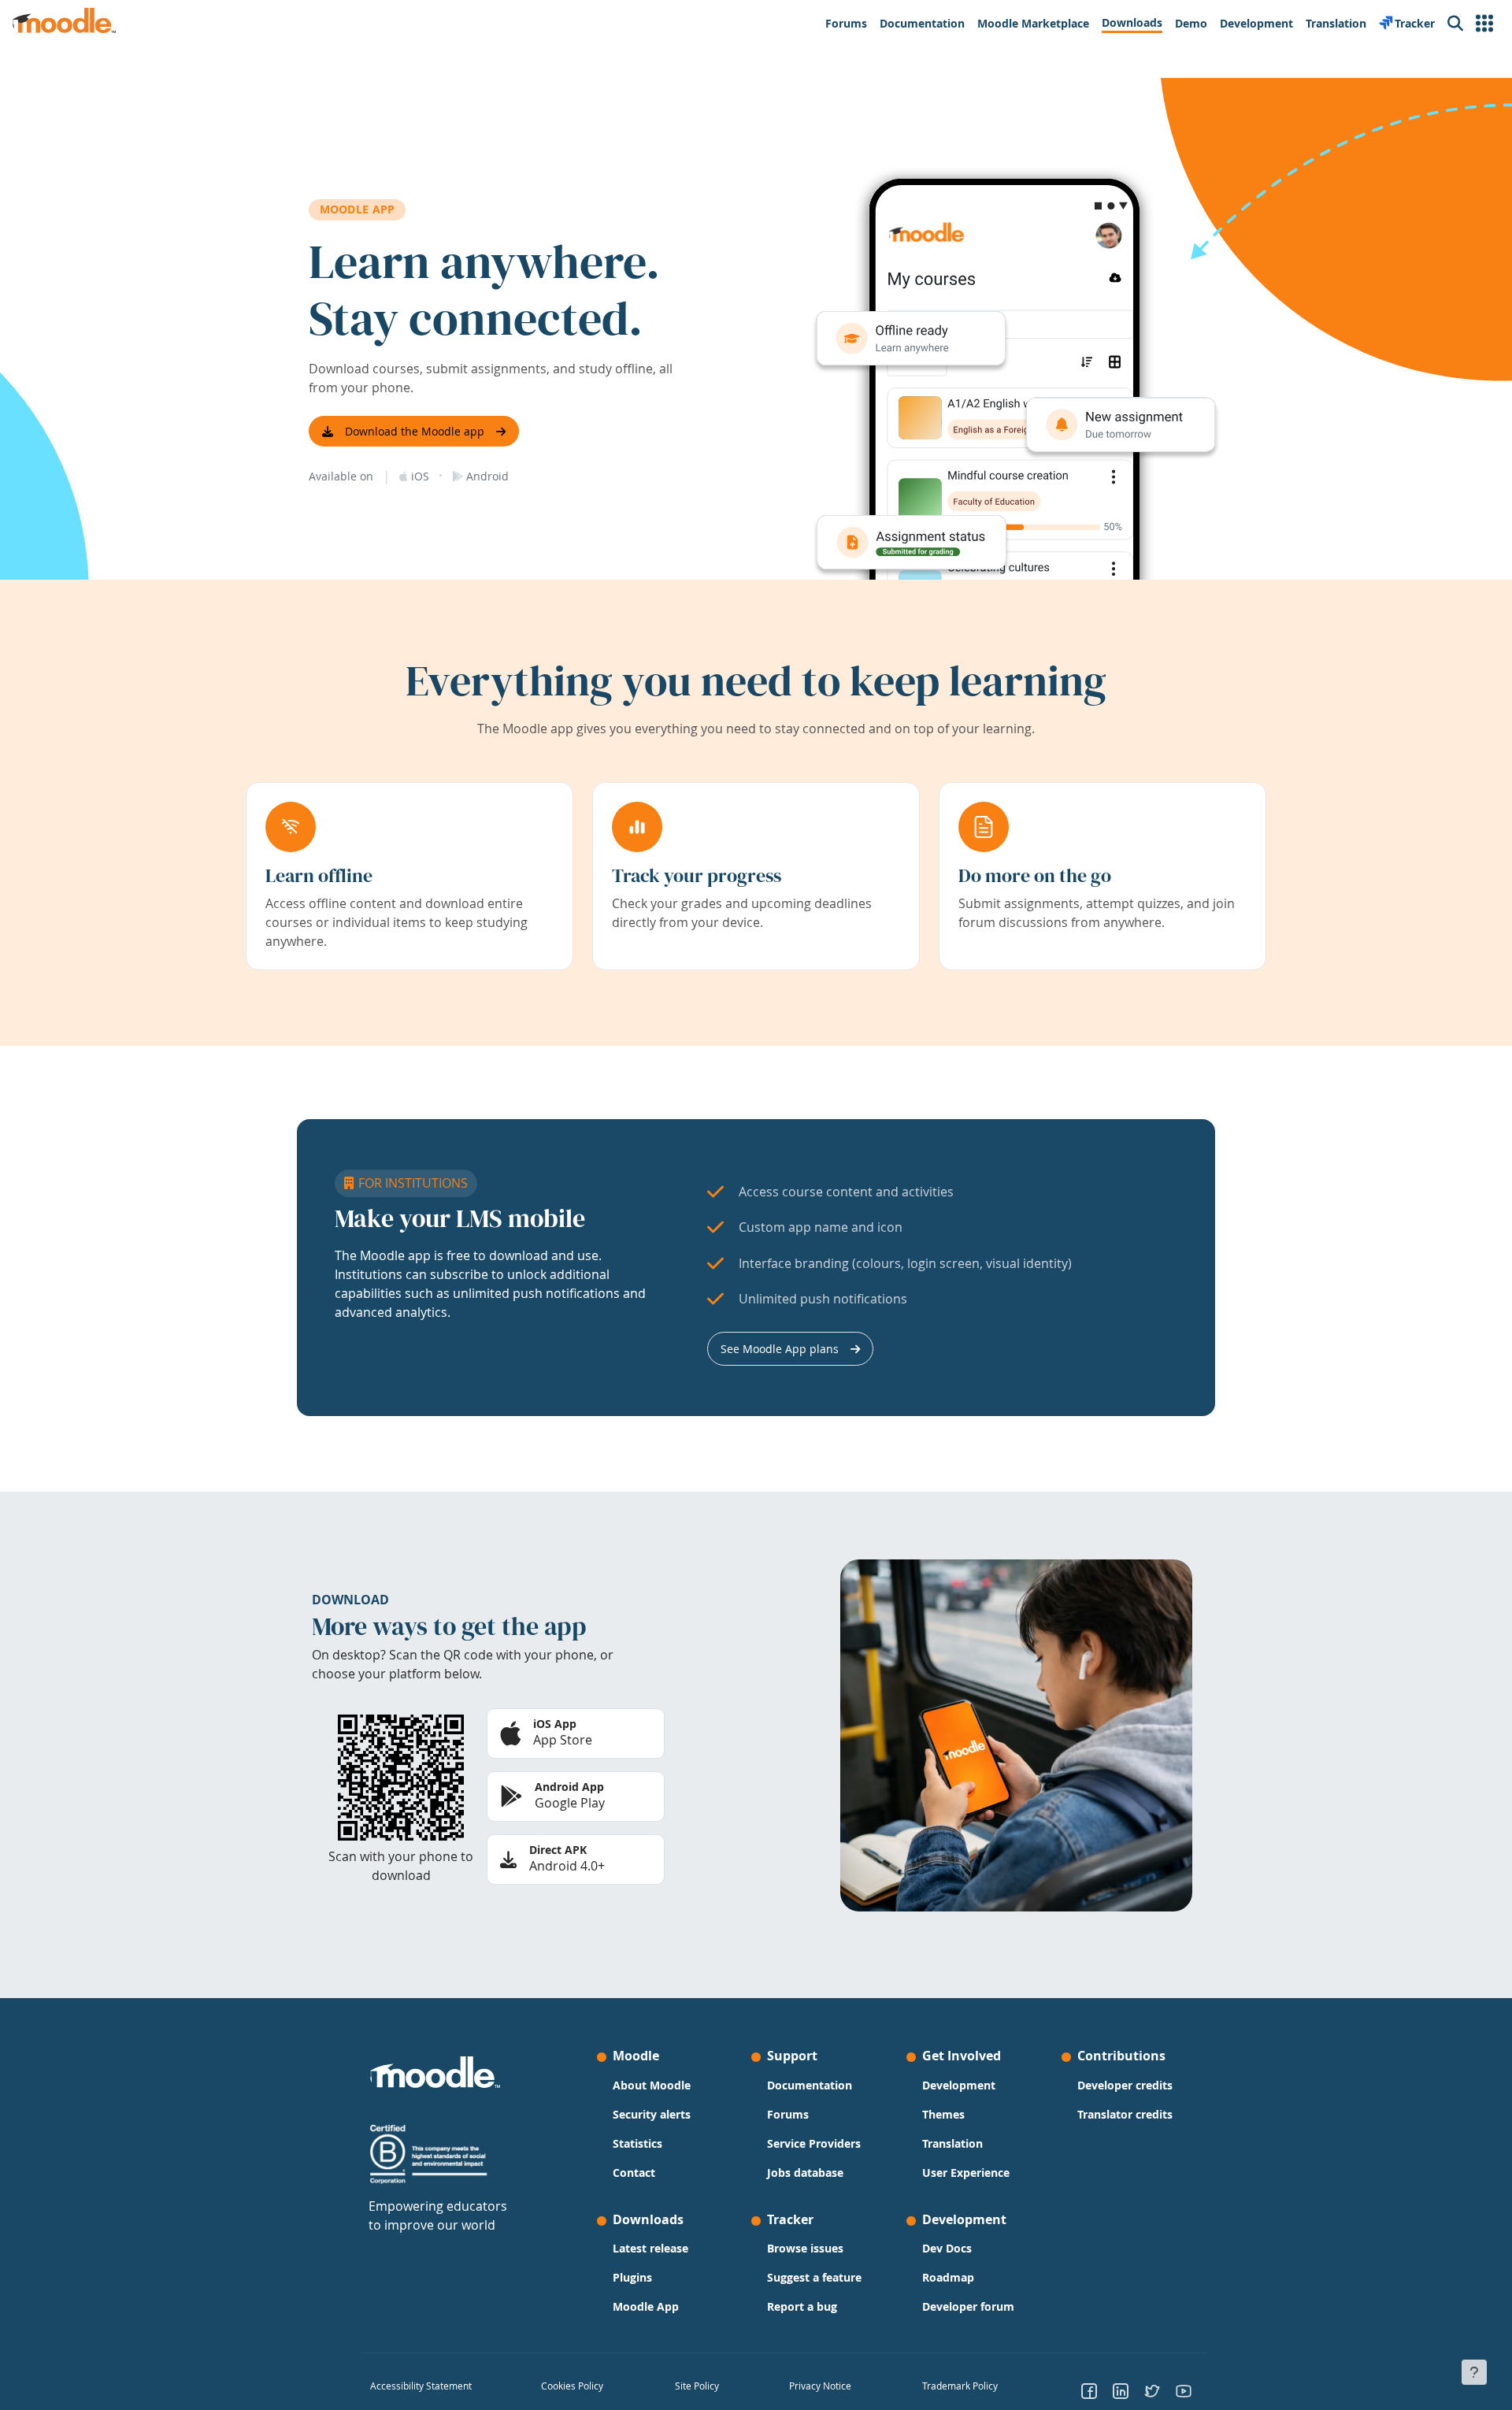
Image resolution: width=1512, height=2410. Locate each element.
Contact (634, 2173)
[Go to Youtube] (1184, 2390)
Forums (788, 2114)
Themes (943, 2114)
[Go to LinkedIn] (1121, 2390)
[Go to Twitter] (1152, 2390)
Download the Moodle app (415, 431)
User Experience (966, 2173)
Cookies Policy (572, 2386)
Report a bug (802, 2306)
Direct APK (558, 1850)
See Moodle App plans (780, 1349)
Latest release (650, 2248)
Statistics (637, 2143)
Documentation (810, 2085)
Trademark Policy (960, 2386)
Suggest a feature (814, 2277)
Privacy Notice (820, 2386)
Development (959, 2085)
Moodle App (646, 2306)
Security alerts (652, 2114)
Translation (952, 2143)
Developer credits (1125, 2085)
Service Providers (814, 2143)
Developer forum (968, 2306)
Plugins (632, 2277)
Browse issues (805, 2248)
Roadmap (948, 2277)
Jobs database (805, 2173)
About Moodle (652, 2085)
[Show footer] (1474, 2372)
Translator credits (1125, 2114)
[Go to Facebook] (1089, 2390)
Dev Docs (947, 2248)
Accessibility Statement (421, 2386)
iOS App (555, 1724)
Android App (569, 1787)
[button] (1484, 24)
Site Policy (697, 2386)
